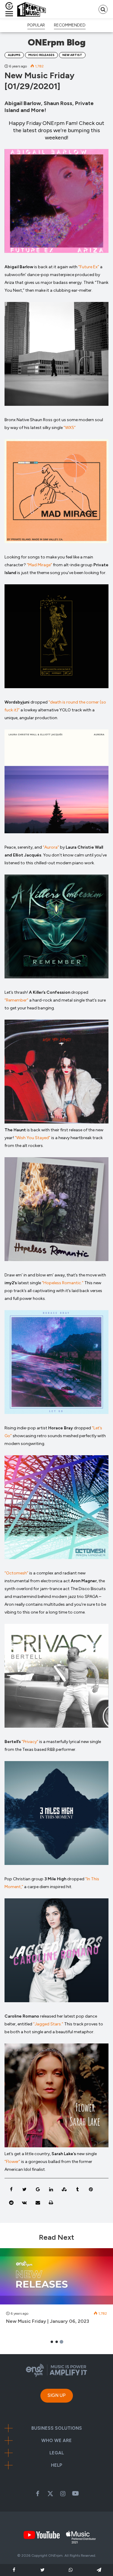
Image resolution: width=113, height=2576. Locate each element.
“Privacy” (30, 1742)
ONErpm (55, 2556)
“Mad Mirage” (39, 565)
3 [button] (61, 2342)
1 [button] (52, 2342)
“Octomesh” (16, 1573)
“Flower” (12, 2162)
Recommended (70, 25)
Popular (36, 25)
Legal (57, 2453)
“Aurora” (51, 847)
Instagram (63, 2494)
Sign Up (57, 2395)
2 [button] (57, 2342)
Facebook (38, 2494)
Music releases (41, 55)
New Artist (72, 55)
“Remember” (16, 1000)
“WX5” (69, 428)
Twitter (50, 2494)
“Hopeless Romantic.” (63, 1283)
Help (57, 2465)
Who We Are (56, 2441)
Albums (14, 55)
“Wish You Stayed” (33, 1138)
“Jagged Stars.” (48, 2024)
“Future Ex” (89, 267)
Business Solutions (57, 2428)
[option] (56, 2289)
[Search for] (103, 9)
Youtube (76, 2494)
